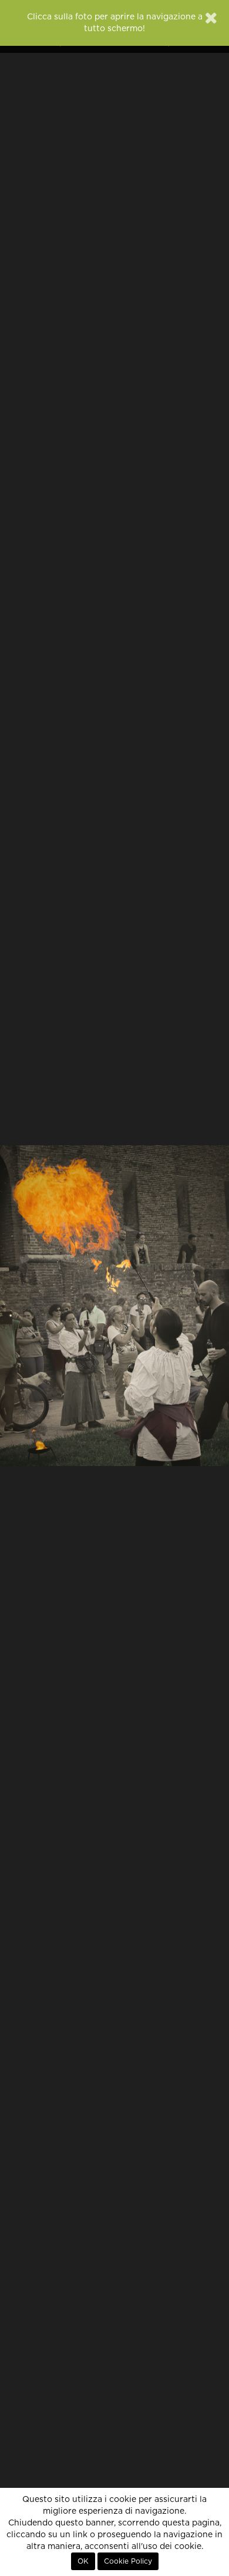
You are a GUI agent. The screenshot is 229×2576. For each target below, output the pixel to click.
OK (83, 2561)
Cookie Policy (128, 2561)
